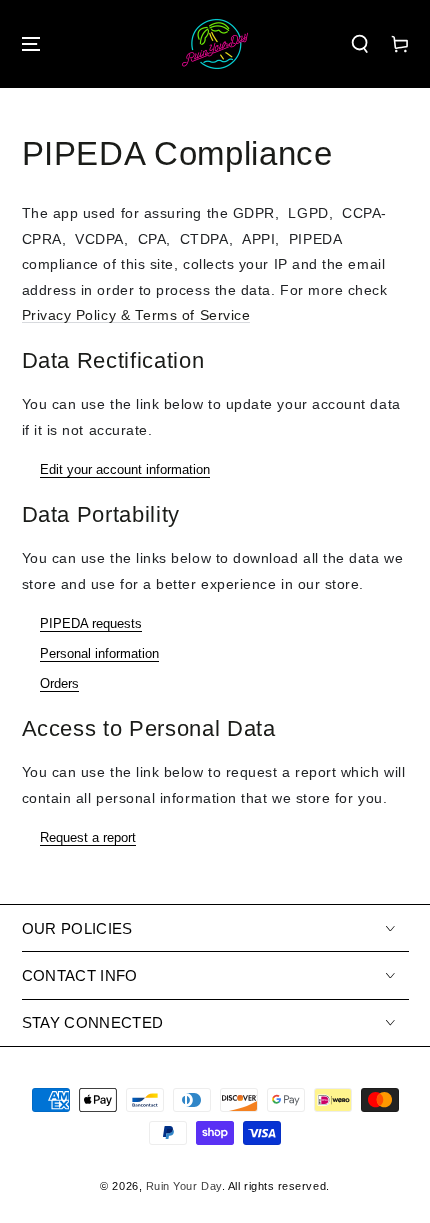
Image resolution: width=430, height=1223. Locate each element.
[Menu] (31, 44)
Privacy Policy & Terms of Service (136, 315)
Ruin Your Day (184, 1186)
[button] (360, 44)
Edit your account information (125, 469)
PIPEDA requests (91, 623)
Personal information (99, 653)
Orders (59, 683)
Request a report (88, 837)
